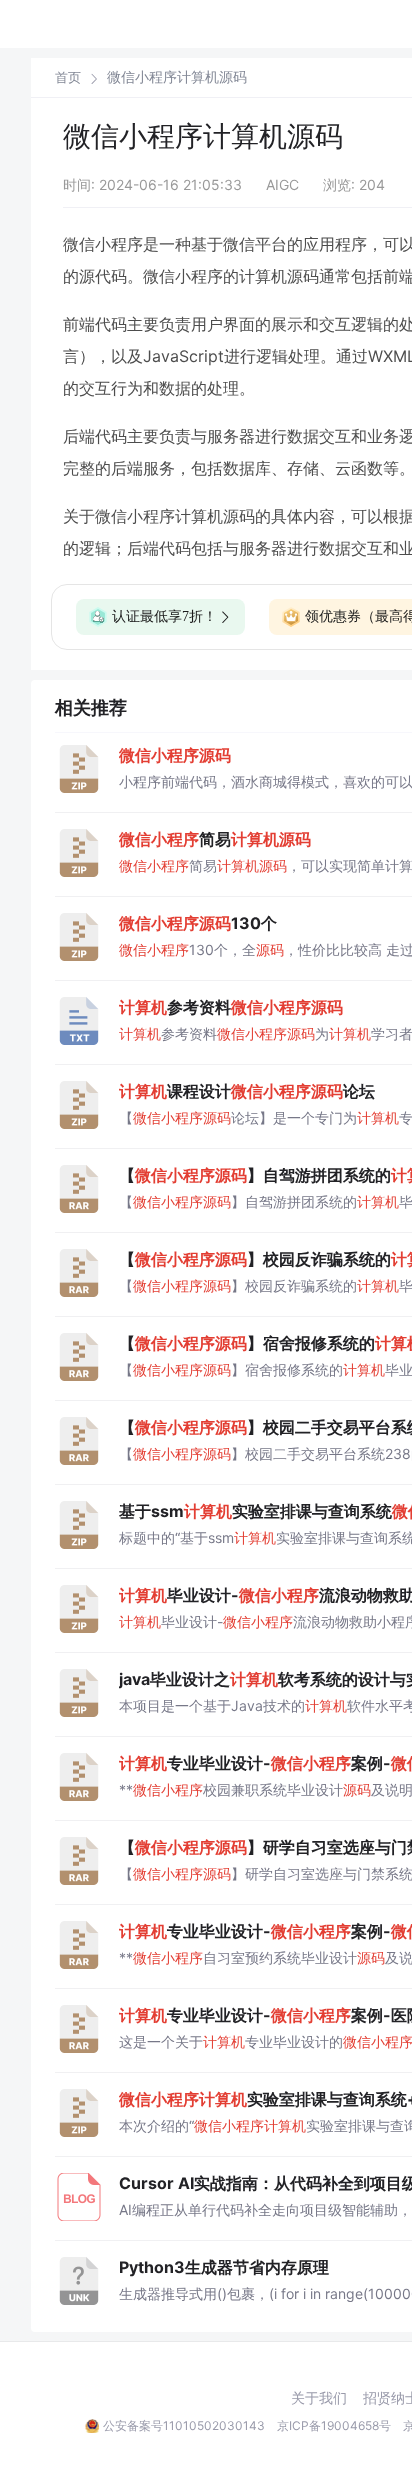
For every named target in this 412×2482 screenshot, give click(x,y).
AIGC (282, 184)
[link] (68, 77)
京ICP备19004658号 (334, 2425)
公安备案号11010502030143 (184, 2425)
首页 (68, 77)
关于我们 (319, 2398)
